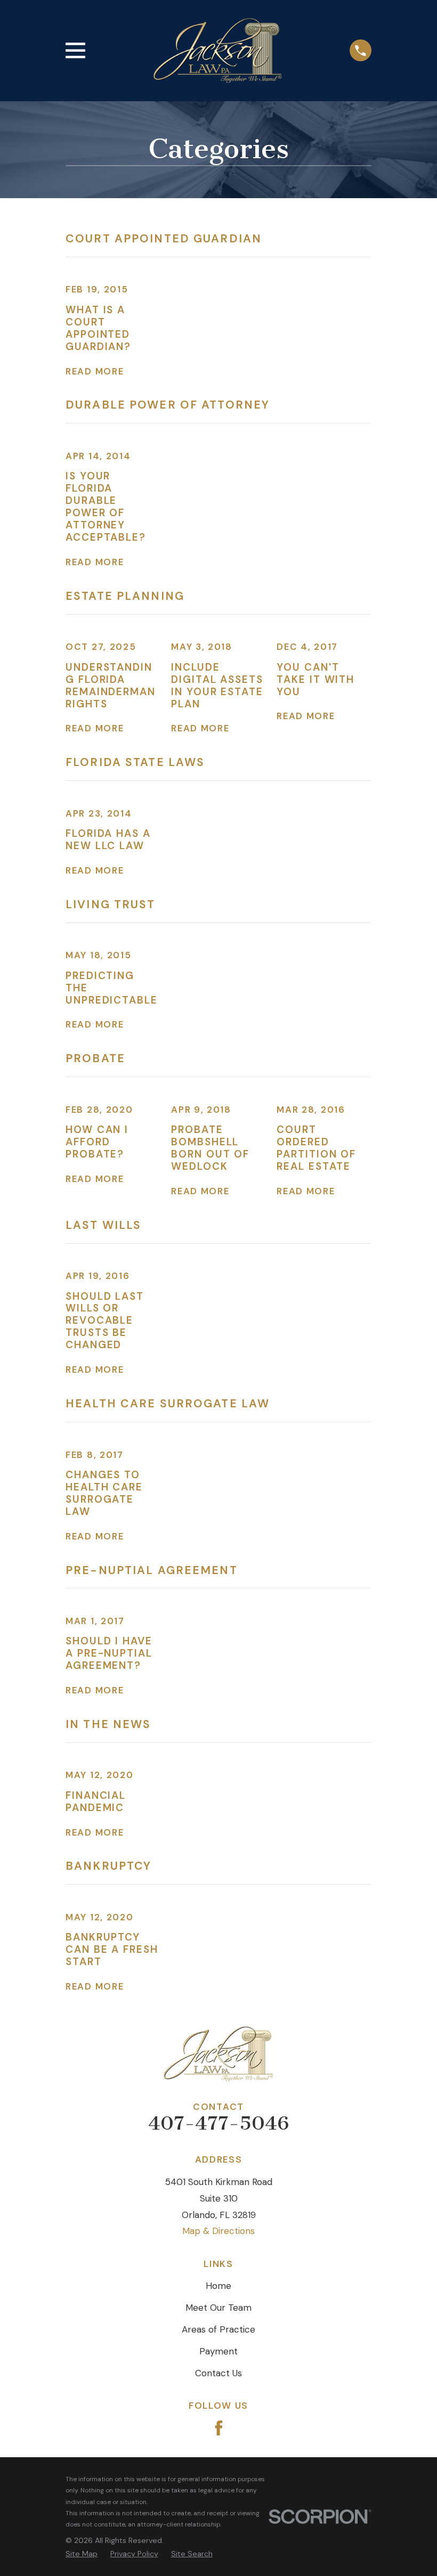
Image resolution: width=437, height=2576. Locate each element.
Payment (218, 2351)
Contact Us (218, 2373)
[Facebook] (219, 2428)
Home (218, 2286)
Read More (95, 372)
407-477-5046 (219, 2123)
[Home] (218, 51)
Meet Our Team (218, 2308)
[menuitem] (82, 2554)
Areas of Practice (218, 2329)
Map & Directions (218, 2231)
